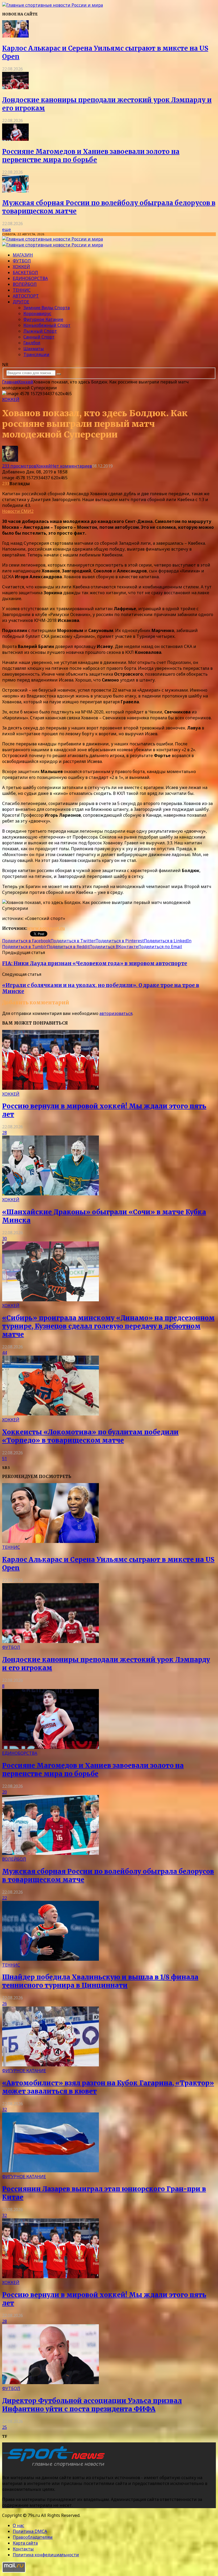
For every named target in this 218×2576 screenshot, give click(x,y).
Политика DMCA (30, 2531)
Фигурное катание (43, 319)
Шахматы (34, 349)
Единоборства (30, 278)
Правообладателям (33, 2537)
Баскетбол (25, 273)
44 (5, 1353)
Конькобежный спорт (47, 325)
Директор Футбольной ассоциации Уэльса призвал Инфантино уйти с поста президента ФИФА (92, 2405)
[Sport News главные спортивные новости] (55, 2467)
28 (5, 1133)
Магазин (23, 255)
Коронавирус (37, 313)
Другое (21, 302)
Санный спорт (39, 337)
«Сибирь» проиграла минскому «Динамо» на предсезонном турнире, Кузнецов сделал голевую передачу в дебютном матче (108, 1326)
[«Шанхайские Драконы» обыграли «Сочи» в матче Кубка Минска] (51, 1194)
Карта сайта (25, 2543)
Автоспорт (26, 296)
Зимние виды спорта (47, 308)
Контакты (23, 2549)
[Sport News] (53, 5)
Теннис (22, 290)
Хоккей (21, 267)
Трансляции (36, 354)
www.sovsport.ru (46, 928)
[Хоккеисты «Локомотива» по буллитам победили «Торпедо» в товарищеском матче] (51, 1414)
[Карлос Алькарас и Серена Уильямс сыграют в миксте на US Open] (15, 36)
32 (5, 2109)
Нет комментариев (72, 466)
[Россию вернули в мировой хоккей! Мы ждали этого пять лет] (51, 1088)
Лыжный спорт (40, 331)
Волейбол (25, 284)
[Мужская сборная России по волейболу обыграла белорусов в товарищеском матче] (15, 191)
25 (5, 2427)
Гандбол (32, 343)
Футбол (22, 261)
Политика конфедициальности (46, 2555)
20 (5, 1792)
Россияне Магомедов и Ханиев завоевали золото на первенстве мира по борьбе (91, 156)
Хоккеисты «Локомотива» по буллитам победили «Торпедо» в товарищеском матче (90, 1436)
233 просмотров (19, 466)
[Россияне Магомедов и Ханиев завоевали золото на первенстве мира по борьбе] (15, 139)
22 (5, 1898)
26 (5, 2004)
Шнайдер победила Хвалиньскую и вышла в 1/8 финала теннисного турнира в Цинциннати (100, 1981)
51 (5, 1459)
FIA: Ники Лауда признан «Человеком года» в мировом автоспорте (95, 963)
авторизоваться (116, 1013)
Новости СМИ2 (18, 511)
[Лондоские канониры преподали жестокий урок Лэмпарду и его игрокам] (15, 88)
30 (5, 1239)
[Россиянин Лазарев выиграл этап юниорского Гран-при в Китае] (51, 2171)
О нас (18, 2525)
